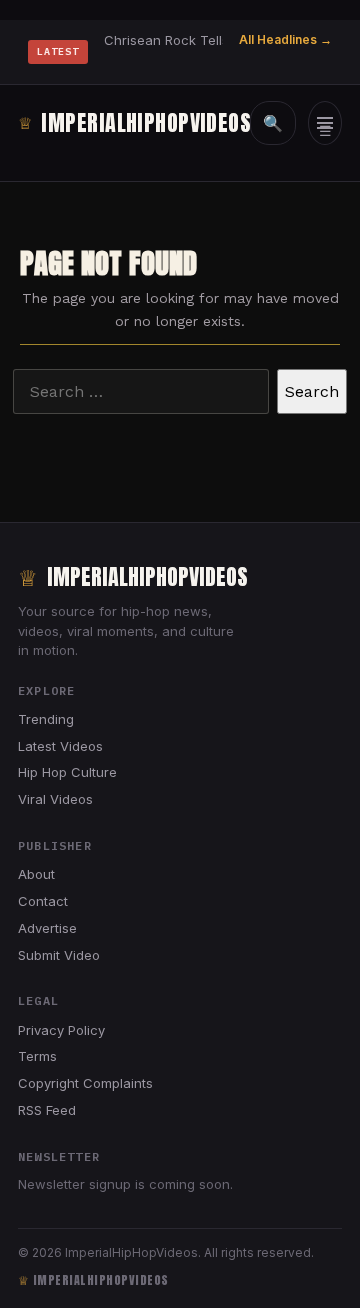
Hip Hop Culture (67, 772)
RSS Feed (47, 1110)
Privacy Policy (61, 1030)
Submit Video (59, 955)
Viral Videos (55, 799)
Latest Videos (60, 746)
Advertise (47, 928)
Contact (43, 901)
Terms (37, 1056)
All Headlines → (285, 39)
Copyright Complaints (85, 1083)
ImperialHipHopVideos (122, 122)
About (36, 874)
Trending (46, 719)
